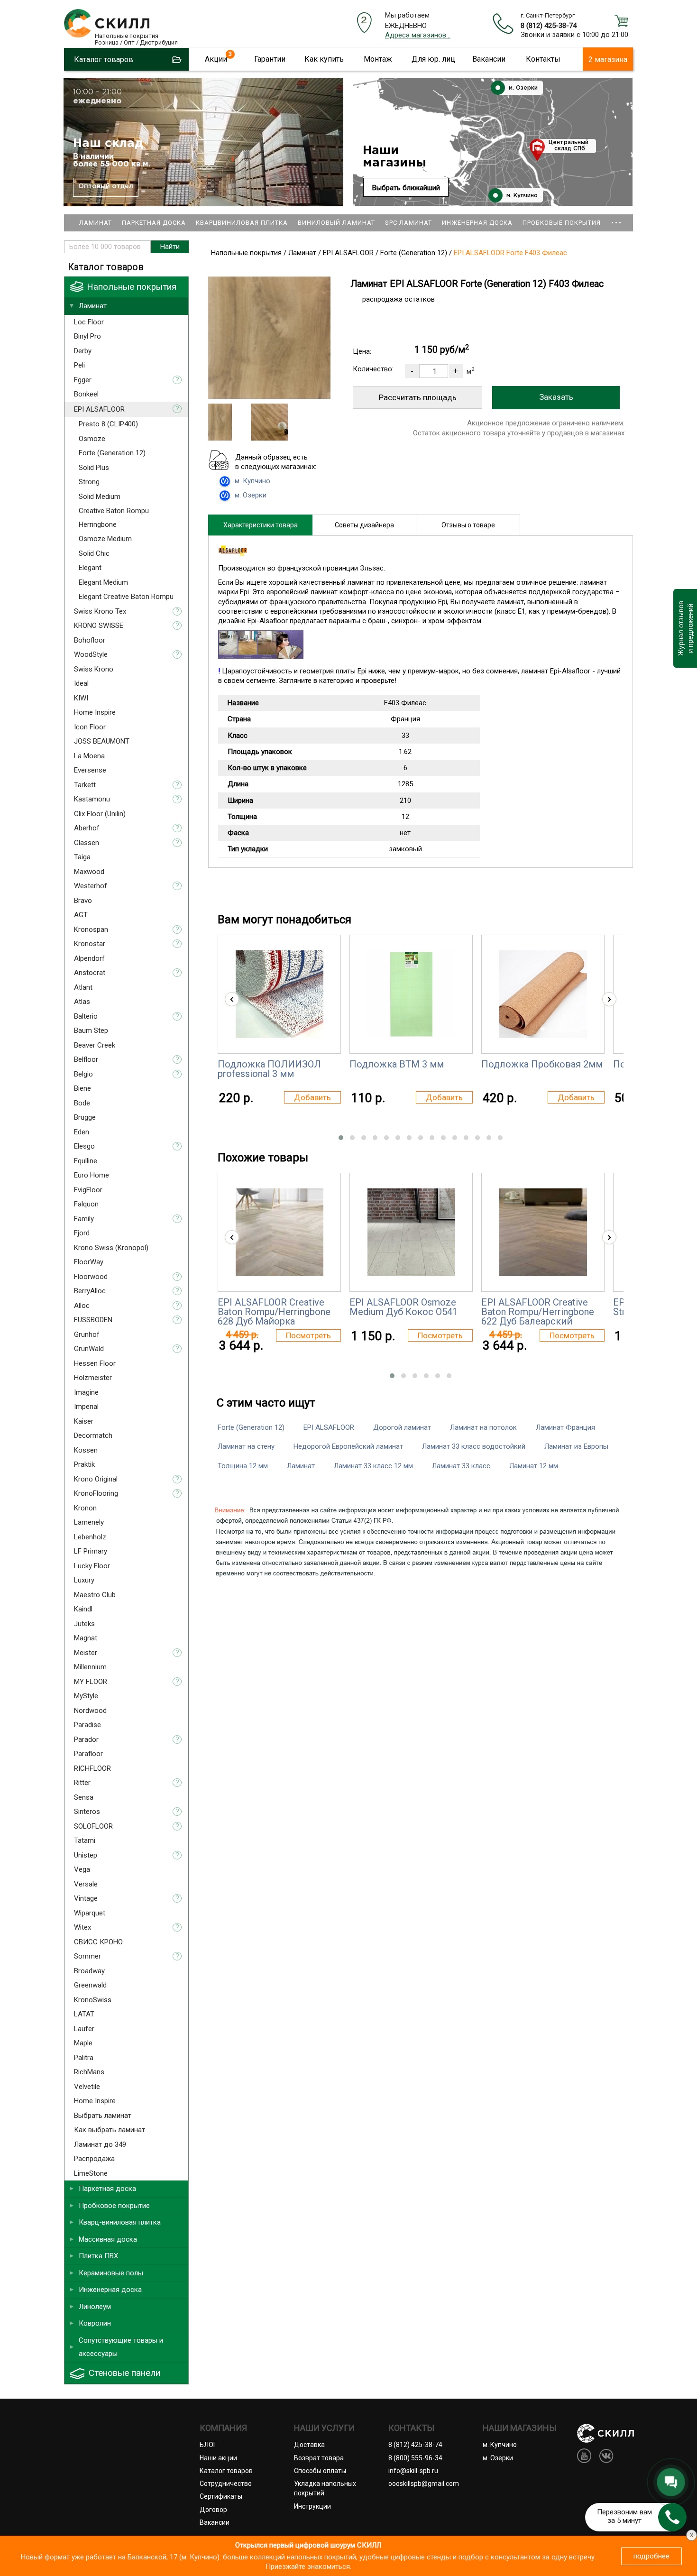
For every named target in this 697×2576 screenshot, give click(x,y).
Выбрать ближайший (406, 188)
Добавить (312, 1097)
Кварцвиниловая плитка (242, 223)
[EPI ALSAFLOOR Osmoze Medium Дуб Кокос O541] (411, 1232)
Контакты (543, 59)
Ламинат (96, 223)
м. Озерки (522, 88)
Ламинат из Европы (576, 1446)
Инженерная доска (477, 223)
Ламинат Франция (565, 1427)
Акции (216, 59)
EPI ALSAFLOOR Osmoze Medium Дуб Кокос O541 (404, 1307)
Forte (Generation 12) (251, 1427)
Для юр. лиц (433, 59)
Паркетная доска (154, 223)
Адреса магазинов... (418, 35)
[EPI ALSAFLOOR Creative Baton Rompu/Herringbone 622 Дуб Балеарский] (543, 1232)
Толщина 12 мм (243, 1466)
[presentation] (232, 999)
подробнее (651, 2556)
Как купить (324, 59)
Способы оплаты (320, 2471)
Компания (223, 2428)
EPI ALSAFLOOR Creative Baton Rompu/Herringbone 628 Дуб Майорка (274, 1312)
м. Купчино (521, 196)
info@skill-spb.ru (413, 2471)
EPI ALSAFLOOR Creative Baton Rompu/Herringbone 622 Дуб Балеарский (538, 1312)
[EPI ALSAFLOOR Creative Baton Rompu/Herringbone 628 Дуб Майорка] (280, 1232)
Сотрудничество (226, 2484)
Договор (213, 2510)
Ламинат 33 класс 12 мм (373, 1466)
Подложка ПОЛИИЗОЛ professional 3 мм (269, 1069)
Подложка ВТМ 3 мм (397, 1064)
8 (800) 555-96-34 (415, 2458)
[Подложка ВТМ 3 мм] (411, 994)
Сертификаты (221, 2496)
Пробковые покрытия (562, 223)
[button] (341, 1138)
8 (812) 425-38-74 (549, 26)
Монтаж (378, 59)
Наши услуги (324, 2428)
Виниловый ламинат (336, 223)
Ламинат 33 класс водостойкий (474, 1446)
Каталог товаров (226, 2471)
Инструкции (312, 2506)
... (616, 218)
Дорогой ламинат (402, 1427)
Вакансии (489, 59)
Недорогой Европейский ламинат (348, 1446)
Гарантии (270, 59)
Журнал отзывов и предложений (685, 628)
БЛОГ (208, 2445)
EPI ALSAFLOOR (329, 1427)
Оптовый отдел (106, 186)
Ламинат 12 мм (534, 1466)
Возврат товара (319, 2458)
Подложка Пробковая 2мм (542, 1064)
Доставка (309, 2445)
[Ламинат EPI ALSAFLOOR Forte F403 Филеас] (269, 396)
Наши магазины (394, 157)
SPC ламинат (408, 223)
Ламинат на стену (246, 1446)
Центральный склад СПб (569, 146)
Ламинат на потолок (483, 1427)
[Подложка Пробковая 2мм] (543, 994)
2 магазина (608, 60)
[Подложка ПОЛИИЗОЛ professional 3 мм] (280, 994)
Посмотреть (308, 1335)
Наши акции (218, 2458)
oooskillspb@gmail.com (424, 2484)
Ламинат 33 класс (461, 1466)
